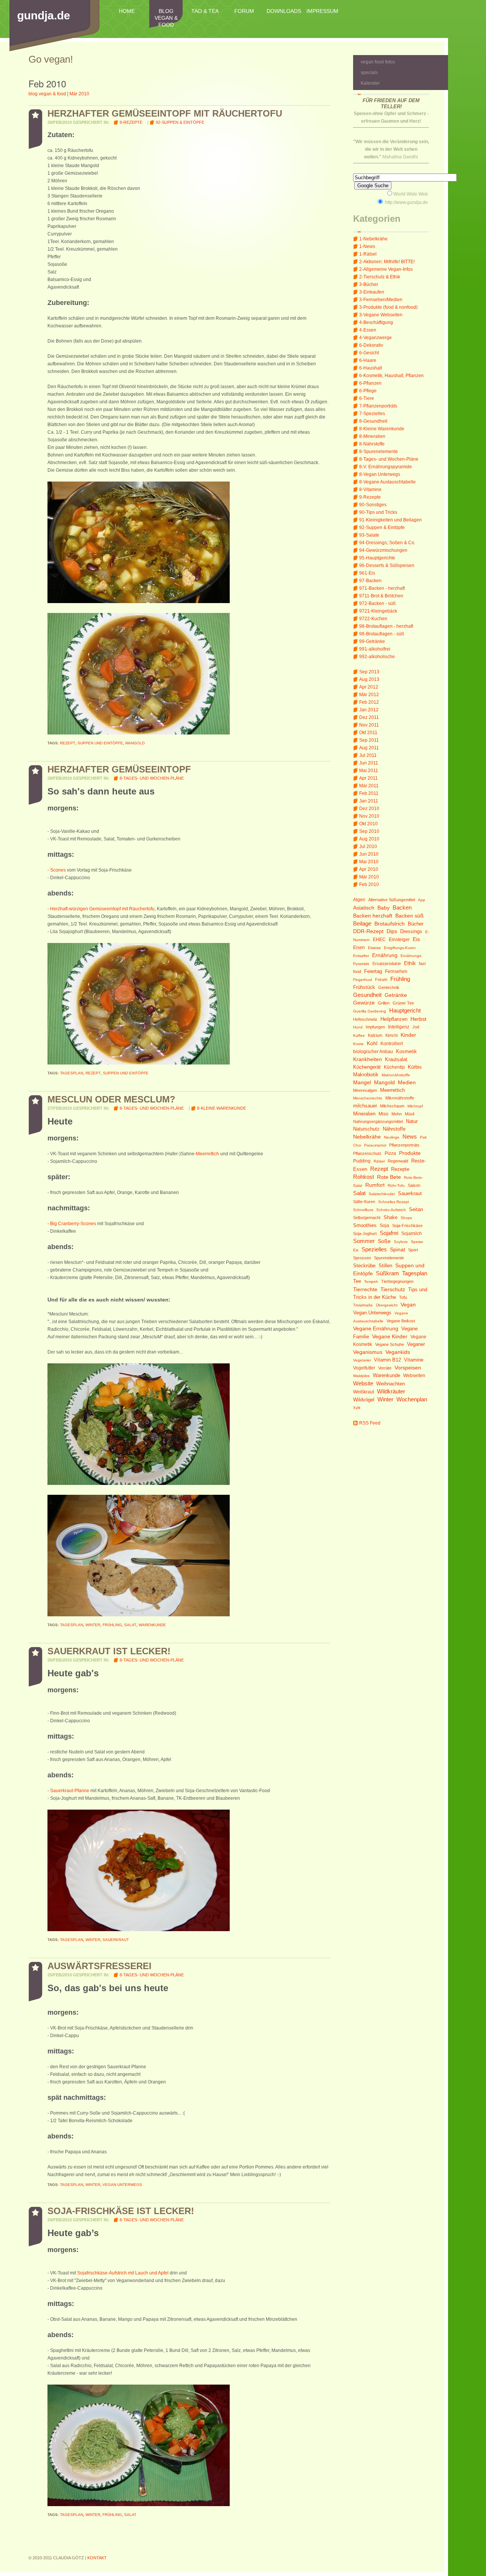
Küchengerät (367, 1067)
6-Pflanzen (370, 383)
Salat (359, 1193)
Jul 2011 (368, 755)
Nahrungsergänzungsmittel (378, 1121)
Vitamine (414, 1360)
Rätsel (379, 1161)
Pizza (390, 1153)
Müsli (409, 1114)
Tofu (403, 1297)
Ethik (410, 963)
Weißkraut (364, 1392)
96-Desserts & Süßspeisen (387, 565)
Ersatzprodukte (387, 963)
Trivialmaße (363, 1305)
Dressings (411, 932)
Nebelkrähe (367, 1137)
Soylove (401, 1242)
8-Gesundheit (373, 421)
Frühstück (364, 987)
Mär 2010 (369, 877)
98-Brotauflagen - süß (382, 634)
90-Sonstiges (373, 505)
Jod (416, 1027)
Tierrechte (365, 1290)
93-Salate (369, 535)
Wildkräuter (391, 1391)
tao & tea (205, 11)
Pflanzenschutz (367, 1153)
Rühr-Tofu (396, 1185)
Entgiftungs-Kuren (400, 948)
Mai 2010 (369, 862)
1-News (367, 246)
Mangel (362, 1083)
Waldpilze (361, 1376)
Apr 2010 (369, 869)
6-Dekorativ (371, 345)
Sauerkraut (410, 1193)
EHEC (379, 940)
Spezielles (374, 1249)
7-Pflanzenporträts (378, 406)
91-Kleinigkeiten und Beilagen (391, 520)
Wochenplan (412, 1399)
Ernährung (385, 955)
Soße (384, 1241)
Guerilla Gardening (370, 1011)
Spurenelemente (389, 1258)
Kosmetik (406, 1052)
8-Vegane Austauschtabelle (387, 482)
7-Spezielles (372, 414)
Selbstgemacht (367, 1218)
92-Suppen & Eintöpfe (382, 528)
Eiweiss (374, 948)
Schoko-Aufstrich (391, 1210)
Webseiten (414, 1376)
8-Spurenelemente (379, 452)
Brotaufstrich (390, 924)
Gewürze (364, 1003)
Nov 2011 (369, 725)
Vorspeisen (408, 1368)
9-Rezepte (370, 497)
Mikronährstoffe (400, 1098)
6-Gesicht (369, 353)
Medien (407, 1083)
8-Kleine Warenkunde (382, 429)
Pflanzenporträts (404, 1145)
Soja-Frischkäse (407, 1226)
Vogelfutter (364, 1368)
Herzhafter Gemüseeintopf (119, 769)
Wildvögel (364, 1400)
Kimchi (391, 1035)
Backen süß (409, 916)
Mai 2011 (369, 771)
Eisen (359, 948)
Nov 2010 (369, 816)
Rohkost (364, 1177)
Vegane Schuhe (390, 1344)
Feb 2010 (369, 884)
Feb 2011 (369, 793)
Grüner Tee (403, 1003)
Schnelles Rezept (394, 1202)
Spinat (398, 1250)
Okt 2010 (368, 824)
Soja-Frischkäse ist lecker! (121, 2211)
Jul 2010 (368, 847)
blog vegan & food (166, 18)
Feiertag (373, 971)
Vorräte (385, 1368)
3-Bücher (369, 284)
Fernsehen (396, 971)
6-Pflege (368, 391)
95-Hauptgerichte (377, 558)
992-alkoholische (377, 657)
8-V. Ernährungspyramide (386, 467)
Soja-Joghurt (365, 1234)
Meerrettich (392, 1090)
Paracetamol (375, 1145)
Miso (383, 1114)
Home (127, 11)
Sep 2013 (369, 672)
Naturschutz (366, 1129)
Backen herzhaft (373, 916)
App (422, 900)
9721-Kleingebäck (378, 611)
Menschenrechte (368, 1098)
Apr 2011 (368, 778)
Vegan (408, 1305)
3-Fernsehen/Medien (381, 300)
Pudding (362, 1161)
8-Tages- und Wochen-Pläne (389, 459)
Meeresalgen (365, 1090)
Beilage (362, 923)
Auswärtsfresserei (99, 1966)
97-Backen (370, 581)
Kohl (372, 1043)
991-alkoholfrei (375, 649)
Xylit (357, 1408)
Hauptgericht (405, 1010)
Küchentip (394, 1067)
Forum (244, 11)
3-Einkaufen (372, 292)
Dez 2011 (369, 717)
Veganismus (368, 1352)
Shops (406, 1218)
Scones (58, 870)
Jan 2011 (369, 801)
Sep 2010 (369, 831)
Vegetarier (362, 1360)
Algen (359, 900)
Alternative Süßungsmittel (392, 900)
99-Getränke (372, 641)
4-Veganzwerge (376, 338)
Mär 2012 (369, 695)
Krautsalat (396, 1060)
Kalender (370, 83)
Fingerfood (363, 980)
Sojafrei (389, 1233)
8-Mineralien (372, 436)
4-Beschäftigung (376, 322)
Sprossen (362, 1258)
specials (369, 73)
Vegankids (398, 1352)
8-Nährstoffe (372, 444)
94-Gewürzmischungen (383, 550)
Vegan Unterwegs (372, 1313)
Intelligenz (399, 1027)
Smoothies (365, 1226)
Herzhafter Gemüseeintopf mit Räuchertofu (165, 113)
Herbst (418, 1019)
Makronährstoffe (396, 1075)
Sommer (364, 1241)
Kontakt (97, 2558)
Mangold (384, 1083)
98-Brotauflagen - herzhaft (386, 626)
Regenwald (398, 1161)
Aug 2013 (369, 679)
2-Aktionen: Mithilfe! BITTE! (387, 262)
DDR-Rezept (368, 931)
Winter (385, 1399)
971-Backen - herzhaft (382, 588)
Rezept (379, 1169)
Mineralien (364, 1114)
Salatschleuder (382, 1194)
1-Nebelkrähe (373, 239)
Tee (357, 1281)
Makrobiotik (366, 1075)
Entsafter (361, 956)
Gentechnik (389, 987)
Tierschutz (393, 1289)
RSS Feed (370, 1423)
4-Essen (368, 330)
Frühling (400, 979)
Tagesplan (415, 1273)
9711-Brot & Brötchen (381, 596)
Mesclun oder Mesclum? (111, 1099)
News (410, 1136)
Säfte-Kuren (364, 1202)
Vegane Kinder (390, 1336)
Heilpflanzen (394, 1019)
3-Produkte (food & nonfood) (388, 307)
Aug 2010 (369, 839)
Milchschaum (392, 1106)
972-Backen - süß (377, 603)
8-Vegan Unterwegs (380, 474)
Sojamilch (412, 1234)
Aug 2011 (369, 748)
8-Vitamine (370, 490)
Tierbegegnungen (397, 1281)
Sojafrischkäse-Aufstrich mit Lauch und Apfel (123, 2273)
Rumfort (375, 1185)
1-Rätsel (368, 254)
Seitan (416, 1210)
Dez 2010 (369, 809)
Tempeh (371, 1282)
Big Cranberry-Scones (73, 1224)
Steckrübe (364, 1266)
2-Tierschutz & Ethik (380, 277)
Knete (358, 1044)
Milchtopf (415, 1106)
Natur (412, 1121)
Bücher (416, 924)
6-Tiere (367, 398)
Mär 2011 (369, 786)
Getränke (396, 995)
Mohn (397, 1114)
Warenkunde (387, 1376)
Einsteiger (399, 940)
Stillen (385, 1266)
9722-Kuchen (373, 619)
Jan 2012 (369, 710)
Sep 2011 (369, 740)
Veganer (416, 1344)
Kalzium (375, 1035)
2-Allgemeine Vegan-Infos (386, 269)
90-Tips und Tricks (378, 512)
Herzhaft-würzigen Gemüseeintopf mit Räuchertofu (102, 909)
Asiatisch (364, 908)
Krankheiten (368, 1059)
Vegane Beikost (401, 1321)
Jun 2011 (369, 763)
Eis (416, 939)
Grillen (384, 1003)
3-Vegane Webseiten (381, 315)
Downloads (283, 11)
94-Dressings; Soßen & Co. (387, 543)
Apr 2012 (369, 687)
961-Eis (367, 573)
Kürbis (415, 1067)
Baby (383, 908)
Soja (384, 1226)
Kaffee (359, 1035)
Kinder (408, 1035)
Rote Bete (389, 1177)
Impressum (322, 11)
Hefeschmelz (365, 1019)
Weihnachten (391, 1384)
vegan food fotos (378, 62)
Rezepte (400, 1169)
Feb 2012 (369, 702)
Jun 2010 (369, 854)
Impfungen (375, 1027)
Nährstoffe (394, 1129)
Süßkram (387, 1273)
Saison (414, 1185)
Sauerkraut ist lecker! (109, 1651)
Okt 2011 (368, 733)
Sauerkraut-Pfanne (70, 1791)
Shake (391, 1217)
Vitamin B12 (387, 1360)
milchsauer (365, 1106)
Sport (413, 1250)
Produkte (410, 1153)
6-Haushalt (371, 368)
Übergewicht (387, 1305)
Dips (392, 931)
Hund (358, 1027)
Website (363, 1383)
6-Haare (368, 360)
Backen (402, 907)
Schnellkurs (363, 1210)
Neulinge (392, 1137)
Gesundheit (367, 995)
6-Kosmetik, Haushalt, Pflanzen (391, 376)
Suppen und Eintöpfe (100, 743)
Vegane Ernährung (376, 1329)
